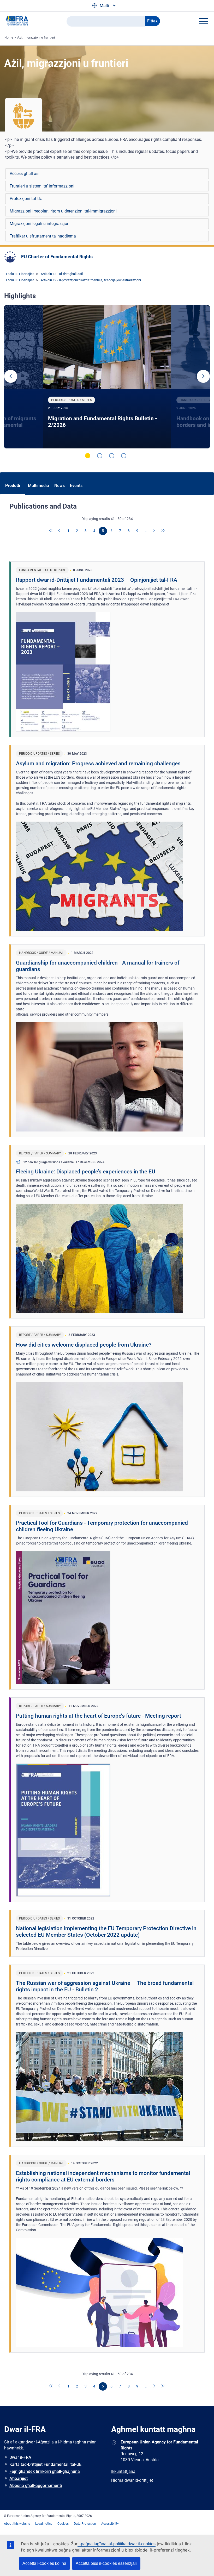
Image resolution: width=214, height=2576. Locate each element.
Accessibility (110, 2524)
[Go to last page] (163, 531)
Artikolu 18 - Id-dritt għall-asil (62, 274)
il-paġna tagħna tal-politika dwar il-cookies (117, 2544)
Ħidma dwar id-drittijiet (132, 2480)
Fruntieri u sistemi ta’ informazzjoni (42, 186)
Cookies (63, 2524)
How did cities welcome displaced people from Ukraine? (84, 1345)
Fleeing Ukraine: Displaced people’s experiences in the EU (86, 1172)
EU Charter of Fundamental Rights (57, 257)
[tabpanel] (107, 377)
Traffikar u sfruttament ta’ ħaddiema (43, 236)
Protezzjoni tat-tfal (27, 199)
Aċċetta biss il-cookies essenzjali (106, 2563)
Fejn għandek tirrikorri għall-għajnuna (45, 2471)
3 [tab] (112, 456)
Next (203, 376)
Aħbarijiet (19, 2478)
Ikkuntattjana (123, 2471)
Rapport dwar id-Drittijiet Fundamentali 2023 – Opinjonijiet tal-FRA (97, 580)
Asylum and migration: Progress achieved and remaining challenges (98, 764)
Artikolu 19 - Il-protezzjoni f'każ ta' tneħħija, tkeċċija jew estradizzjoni (91, 280)
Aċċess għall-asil (25, 174)
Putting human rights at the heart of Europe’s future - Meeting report (99, 1716)
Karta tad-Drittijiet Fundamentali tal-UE (45, 2464)
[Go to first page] (51, 531)
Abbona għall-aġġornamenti (36, 2486)
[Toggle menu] (203, 21)
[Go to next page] (154, 531)
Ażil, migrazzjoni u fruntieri (36, 37)
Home (9, 37)
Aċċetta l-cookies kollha (44, 2563)
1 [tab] (88, 456)
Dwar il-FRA (20, 2457)
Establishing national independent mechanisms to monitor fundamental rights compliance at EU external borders (103, 2176)
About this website (17, 2524)
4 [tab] (124, 456)
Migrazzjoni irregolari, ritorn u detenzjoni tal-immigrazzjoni (63, 211)
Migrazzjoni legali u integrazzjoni (40, 224)
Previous (11, 376)
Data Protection (85, 2524)
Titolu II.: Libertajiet (20, 274)
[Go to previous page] (60, 531)
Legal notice (44, 2524)
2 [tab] (100, 456)
